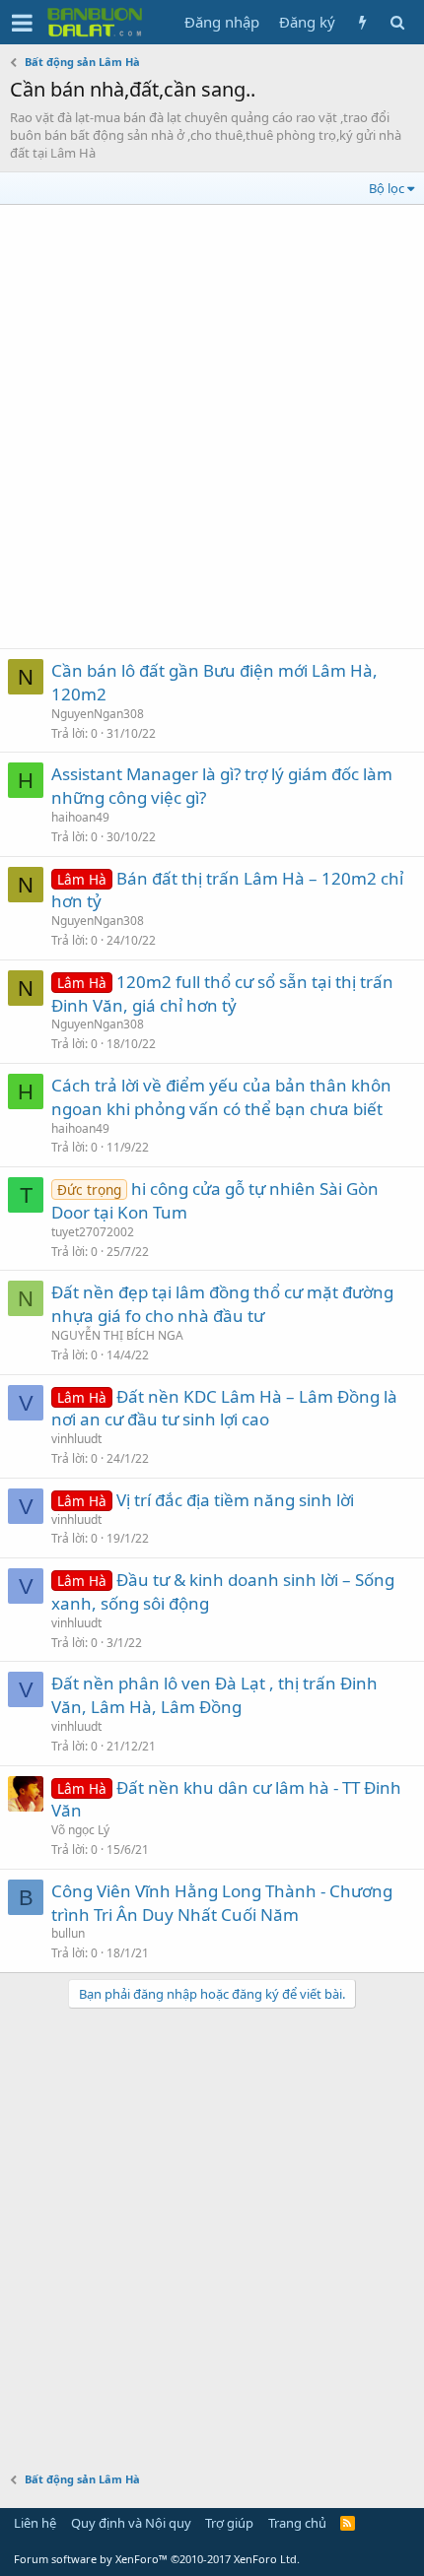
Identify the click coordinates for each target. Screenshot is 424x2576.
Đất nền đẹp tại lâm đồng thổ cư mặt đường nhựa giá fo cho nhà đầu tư (222, 1304)
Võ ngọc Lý (80, 1830)
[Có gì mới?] (362, 22)
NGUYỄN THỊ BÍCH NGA (117, 1335)
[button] (22, 23)
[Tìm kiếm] (397, 22)
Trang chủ (297, 2523)
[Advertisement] (212, 427)
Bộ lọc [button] (387, 188)
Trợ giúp (229, 2523)
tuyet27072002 (93, 1232)
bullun (68, 1933)
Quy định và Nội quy (131, 2523)
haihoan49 (80, 817)
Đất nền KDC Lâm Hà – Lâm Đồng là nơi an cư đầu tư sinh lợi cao (224, 1408)
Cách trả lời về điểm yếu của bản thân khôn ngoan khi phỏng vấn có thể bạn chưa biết (221, 1097)
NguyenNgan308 (98, 714)
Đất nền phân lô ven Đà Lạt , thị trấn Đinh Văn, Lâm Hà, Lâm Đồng (214, 1695)
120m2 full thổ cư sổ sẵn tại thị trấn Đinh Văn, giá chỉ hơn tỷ (222, 993)
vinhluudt (76, 1439)
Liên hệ (35, 2523)
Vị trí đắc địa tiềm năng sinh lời (235, 1500)
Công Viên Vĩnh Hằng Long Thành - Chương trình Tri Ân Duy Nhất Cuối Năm (222, 1903)
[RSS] (348, 2523)
